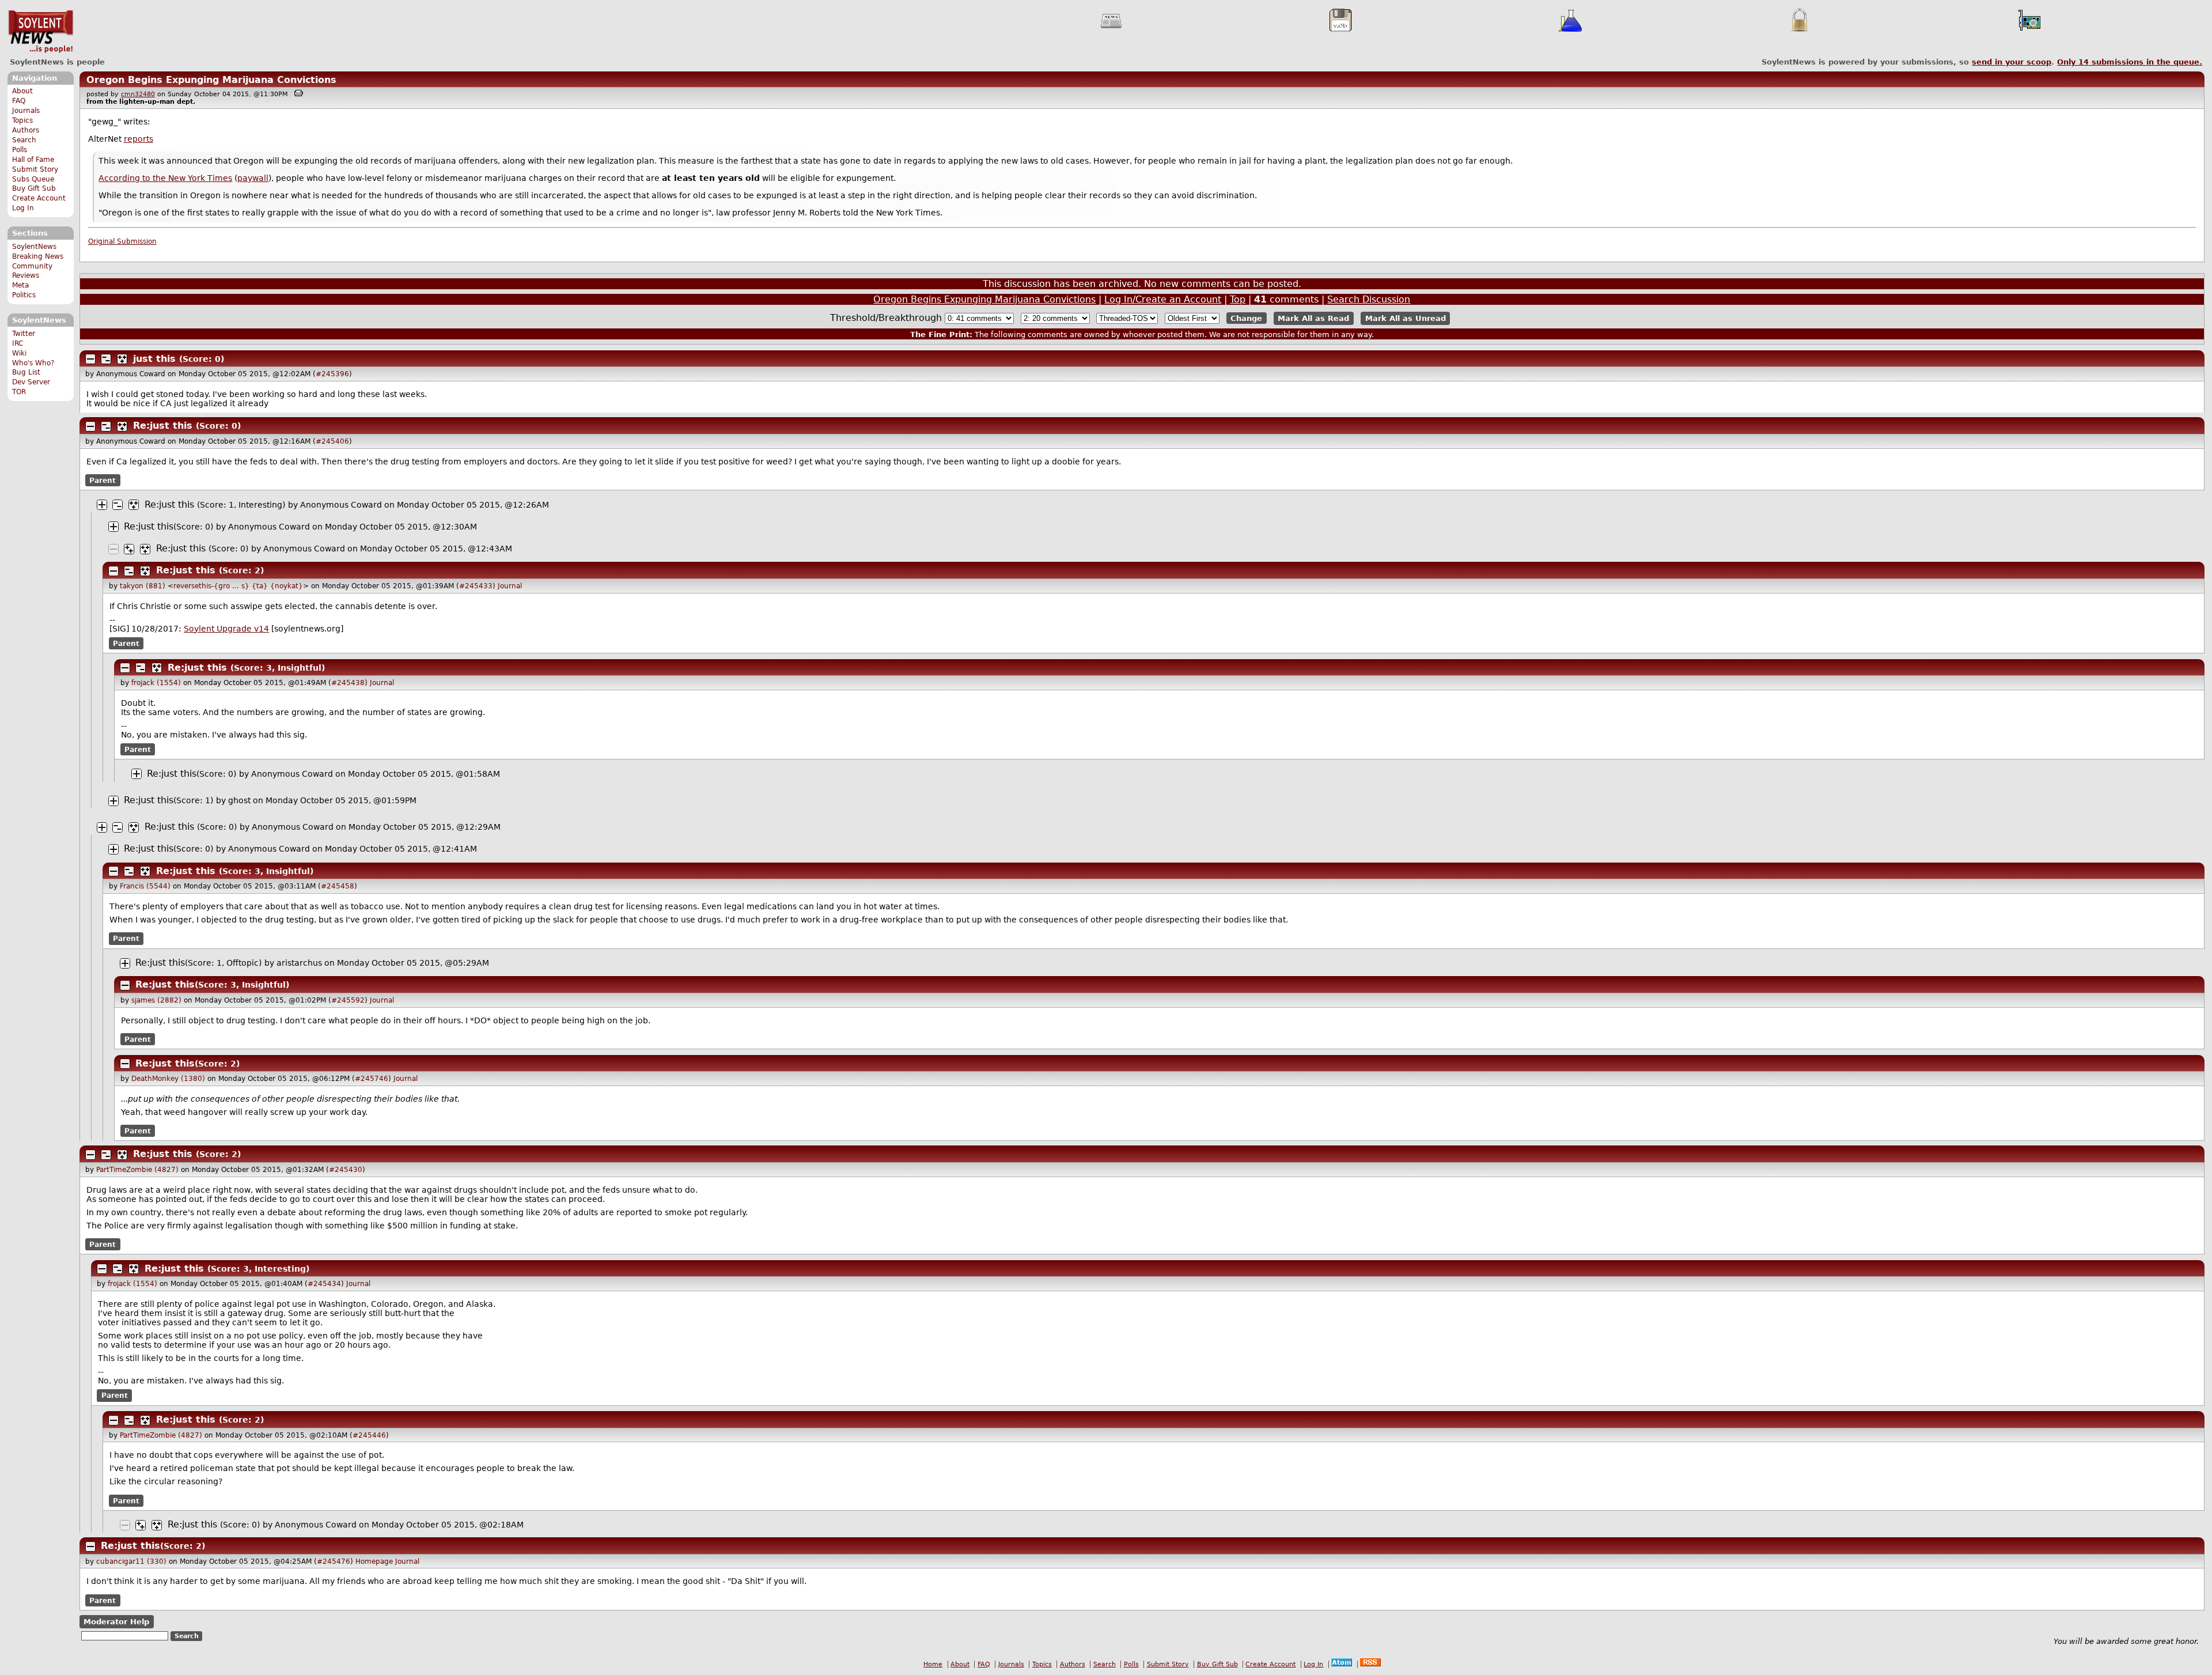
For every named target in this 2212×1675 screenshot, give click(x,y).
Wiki (19, 353)
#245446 (369, 1435)
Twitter (24, 334)
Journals (26, 111)
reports (139, 139)
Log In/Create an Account (1163, 299)
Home (933, 1664)
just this (154, 359)
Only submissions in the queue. (2130, 62)
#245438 (348, 683)
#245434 (324, 1284)
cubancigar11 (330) (131, 1561)
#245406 (332, 441)
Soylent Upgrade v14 (226, 629)
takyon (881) (143, 586)
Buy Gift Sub (34, 188)
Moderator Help (116, 1622)
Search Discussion (1369, 299)
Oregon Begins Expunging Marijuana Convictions (211, 80)
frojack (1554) (156, 683)
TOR (19, 392)
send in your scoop (2012, 62)
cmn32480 (138, 94)
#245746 (372, 1079)
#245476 (334, 1561)
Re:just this (163, 426)
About (22, 91)
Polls (20, 150)
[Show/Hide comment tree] (106, 359)
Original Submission (122, 241)
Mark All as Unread (1406, 318)
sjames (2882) (156, 1000)
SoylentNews (41, 32)
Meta (20, 285)
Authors (26, 130)
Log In (23, 208)
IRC (18, 343)
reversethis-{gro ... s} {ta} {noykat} (238, 586)
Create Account (39, 198)
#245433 (476, 586)
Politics (24, 295)
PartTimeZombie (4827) (137, 1170)
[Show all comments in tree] (122, 359)
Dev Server (31, 382)
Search (24, 140)
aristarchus (299, 963)
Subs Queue (33, 179)
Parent (103, 481)
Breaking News (38, 256)
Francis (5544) (145, 886)
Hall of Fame (33, 160)
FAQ (19, 101)
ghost (239, 800)
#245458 (338, 886)
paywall (253, 178)
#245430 (346, 1170)
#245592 (348, 1000)
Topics (22, 120)
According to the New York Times (165, 178)
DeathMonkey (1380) (168, 1079)
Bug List (26, 372)
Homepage (374, 1561)
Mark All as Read (1313, 318)
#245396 (332, 374)
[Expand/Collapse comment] (90, 359)
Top (1238, 299)
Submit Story (35, 169)
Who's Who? (33, 363)
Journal (510, 586)
